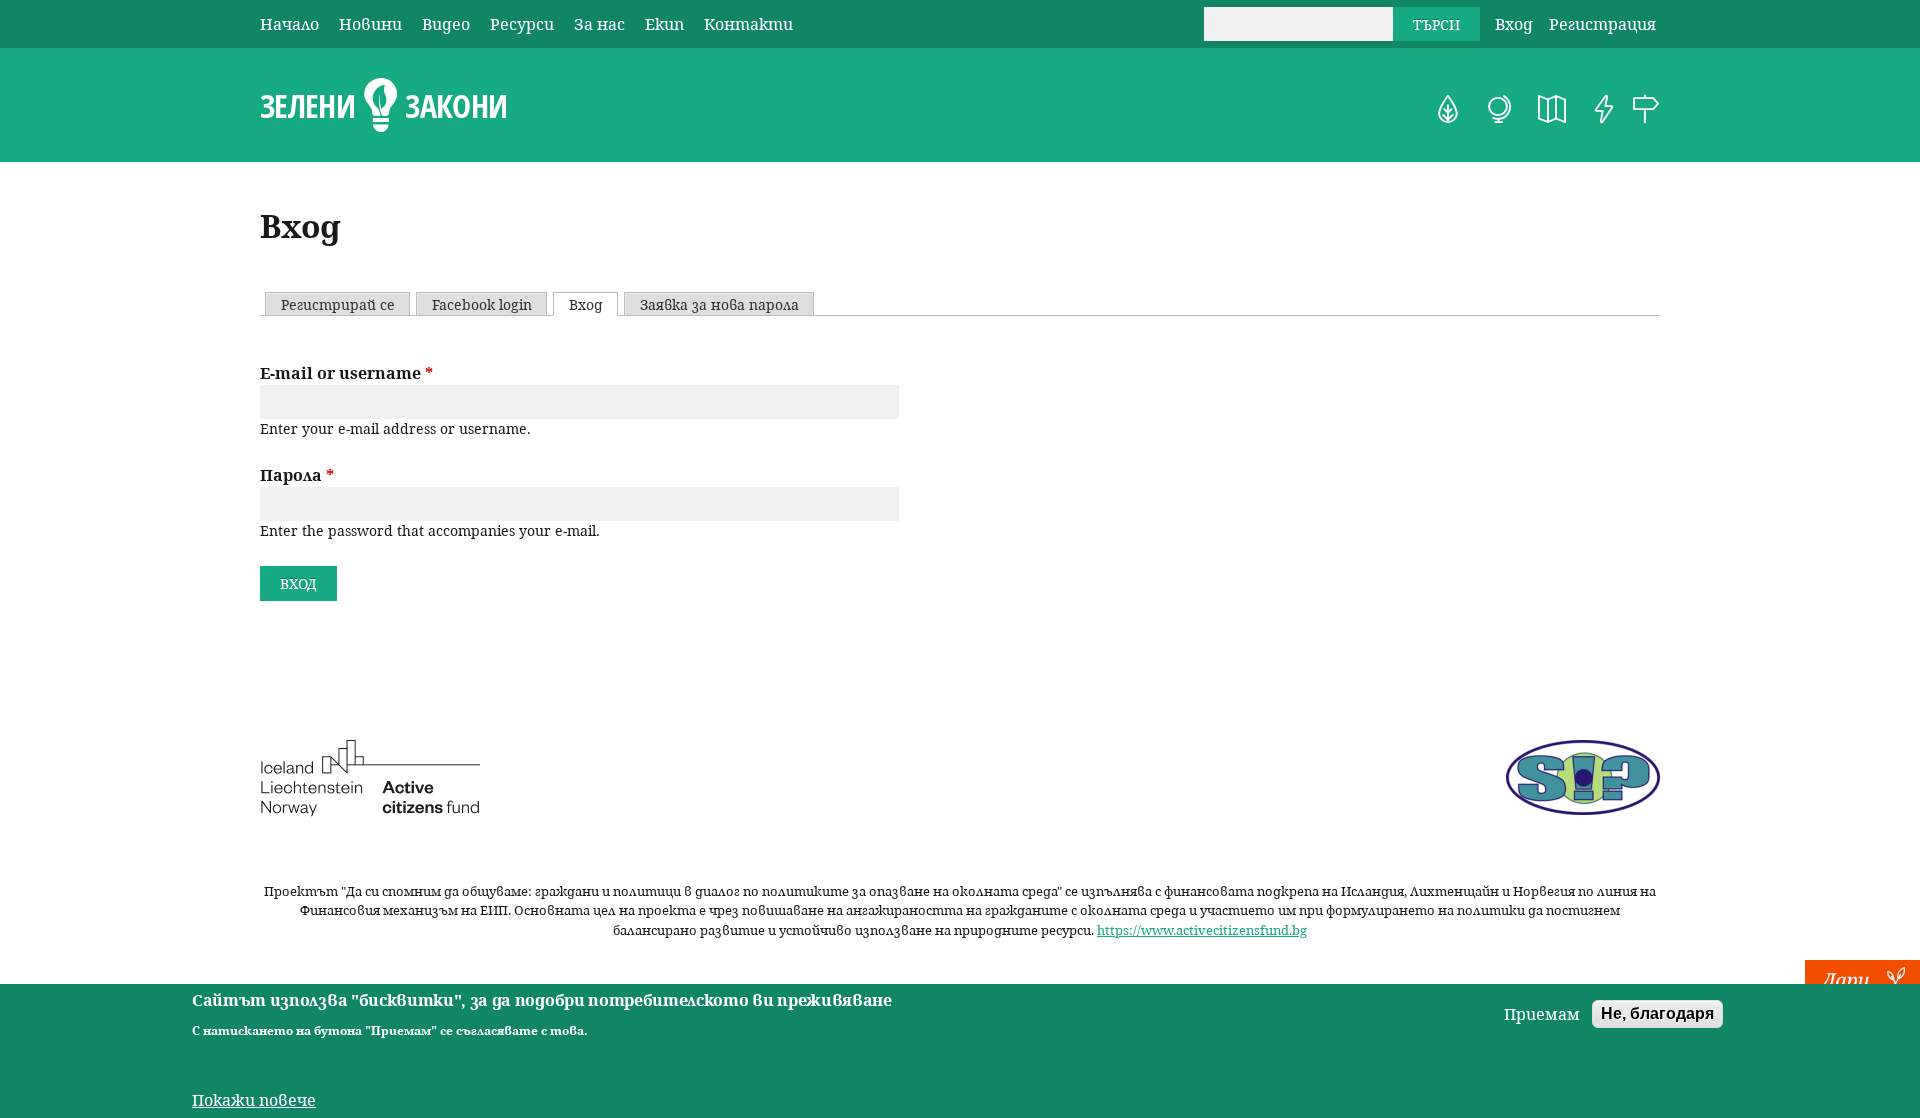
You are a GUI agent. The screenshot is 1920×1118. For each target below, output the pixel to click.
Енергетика (1604, 109)
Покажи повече (254, 1100)
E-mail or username (346, 373)
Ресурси (522, 24)
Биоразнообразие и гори (1448, 109)
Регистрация (1602, 24)
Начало (289, 24)
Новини (370, 24)
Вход (1514, 24)
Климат (1500, 109)
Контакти (748, 24)
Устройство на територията (1552, 109)
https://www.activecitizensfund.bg (1202, 930)
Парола (297, 475)
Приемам (1542, 1014)
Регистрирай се (338, 304)
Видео (446, 24)
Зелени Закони (383, 106)
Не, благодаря (1657, 1013)
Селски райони (1646, 109)
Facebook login (482, 304)
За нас (599, 24)
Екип (664, 24)
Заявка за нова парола (719, 304)
